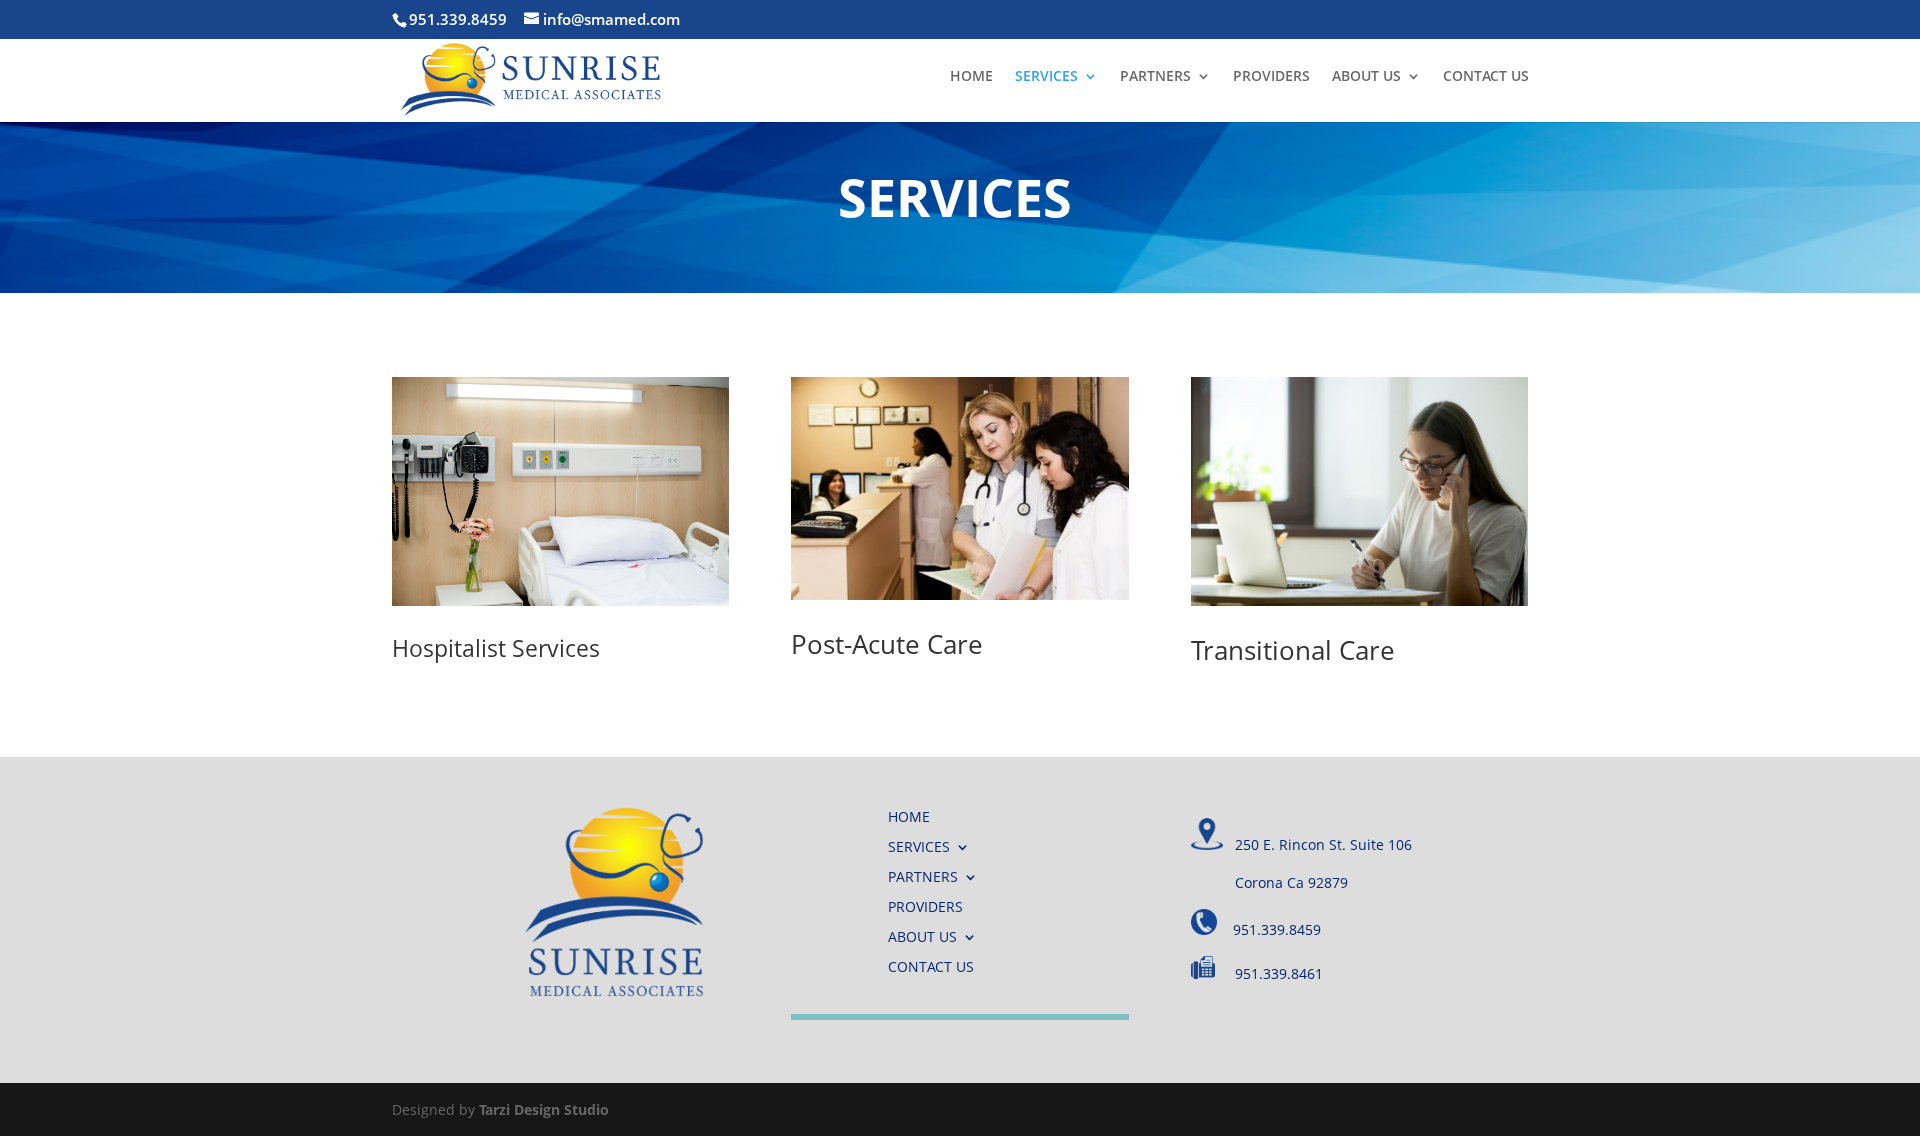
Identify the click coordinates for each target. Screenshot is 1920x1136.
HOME (971, 77)
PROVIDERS (1271, 77)
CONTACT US (1486, 77)
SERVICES (1046, 77)
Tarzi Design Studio (544, 1109)
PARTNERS (1155, 77)
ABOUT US (1366, 77)
